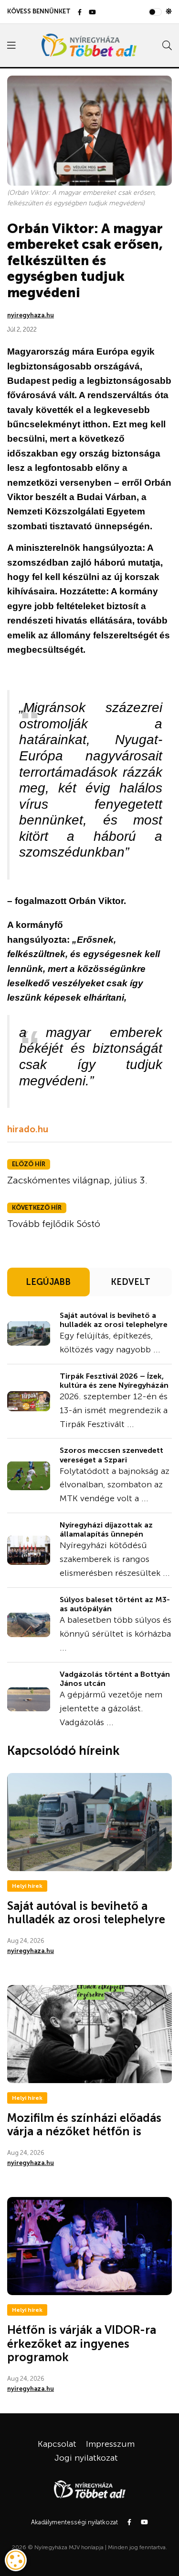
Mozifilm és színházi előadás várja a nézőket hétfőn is (84, 2125)
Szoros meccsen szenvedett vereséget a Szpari (111, 1455)
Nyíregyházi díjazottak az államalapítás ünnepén (106, 1529)
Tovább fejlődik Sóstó (54, 1224)
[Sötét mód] (169, 11)
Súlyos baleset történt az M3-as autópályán (115, 1604)
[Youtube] (92, 13)
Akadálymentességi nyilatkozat (74, 2522)
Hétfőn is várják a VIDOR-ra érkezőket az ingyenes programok (82, 2344)
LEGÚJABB (48, 1282)
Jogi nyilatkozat (86, 2458)
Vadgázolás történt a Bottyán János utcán (115, 1679)
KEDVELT (131, 1282)
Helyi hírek (27, 1886)
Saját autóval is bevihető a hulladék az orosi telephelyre (114, 1320)
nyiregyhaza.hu (31, 315)
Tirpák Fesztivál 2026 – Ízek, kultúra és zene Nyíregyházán (114, 1381)
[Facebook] (80, 13)
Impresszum (110, 2444)
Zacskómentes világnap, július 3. (77, 1180)
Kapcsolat (57, 2444)
